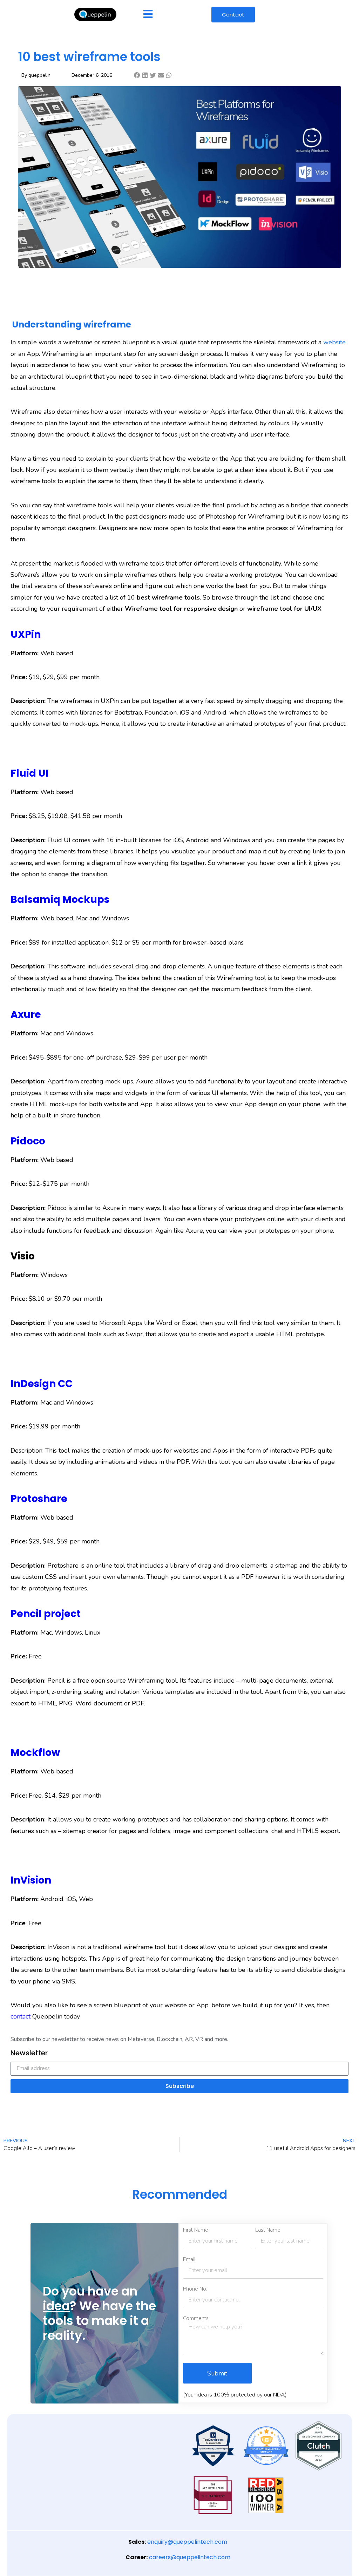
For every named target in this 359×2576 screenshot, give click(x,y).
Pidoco (28, 1141)
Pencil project (46, 1614)
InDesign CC (42, 1384)
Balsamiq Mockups (60, 900)
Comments (196, 2318)
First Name (196, 2230)
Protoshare (39, 1499)
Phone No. (195, 2289)
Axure (26, 1015)
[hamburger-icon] (148, 15)
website (334, 342)
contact (21, 2016)
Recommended (180, 2194)
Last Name (268, 2230)
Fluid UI (30, 773)
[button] (137, 75)
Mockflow (35, 1753)
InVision (31, 1880)
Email (189, 2260)
